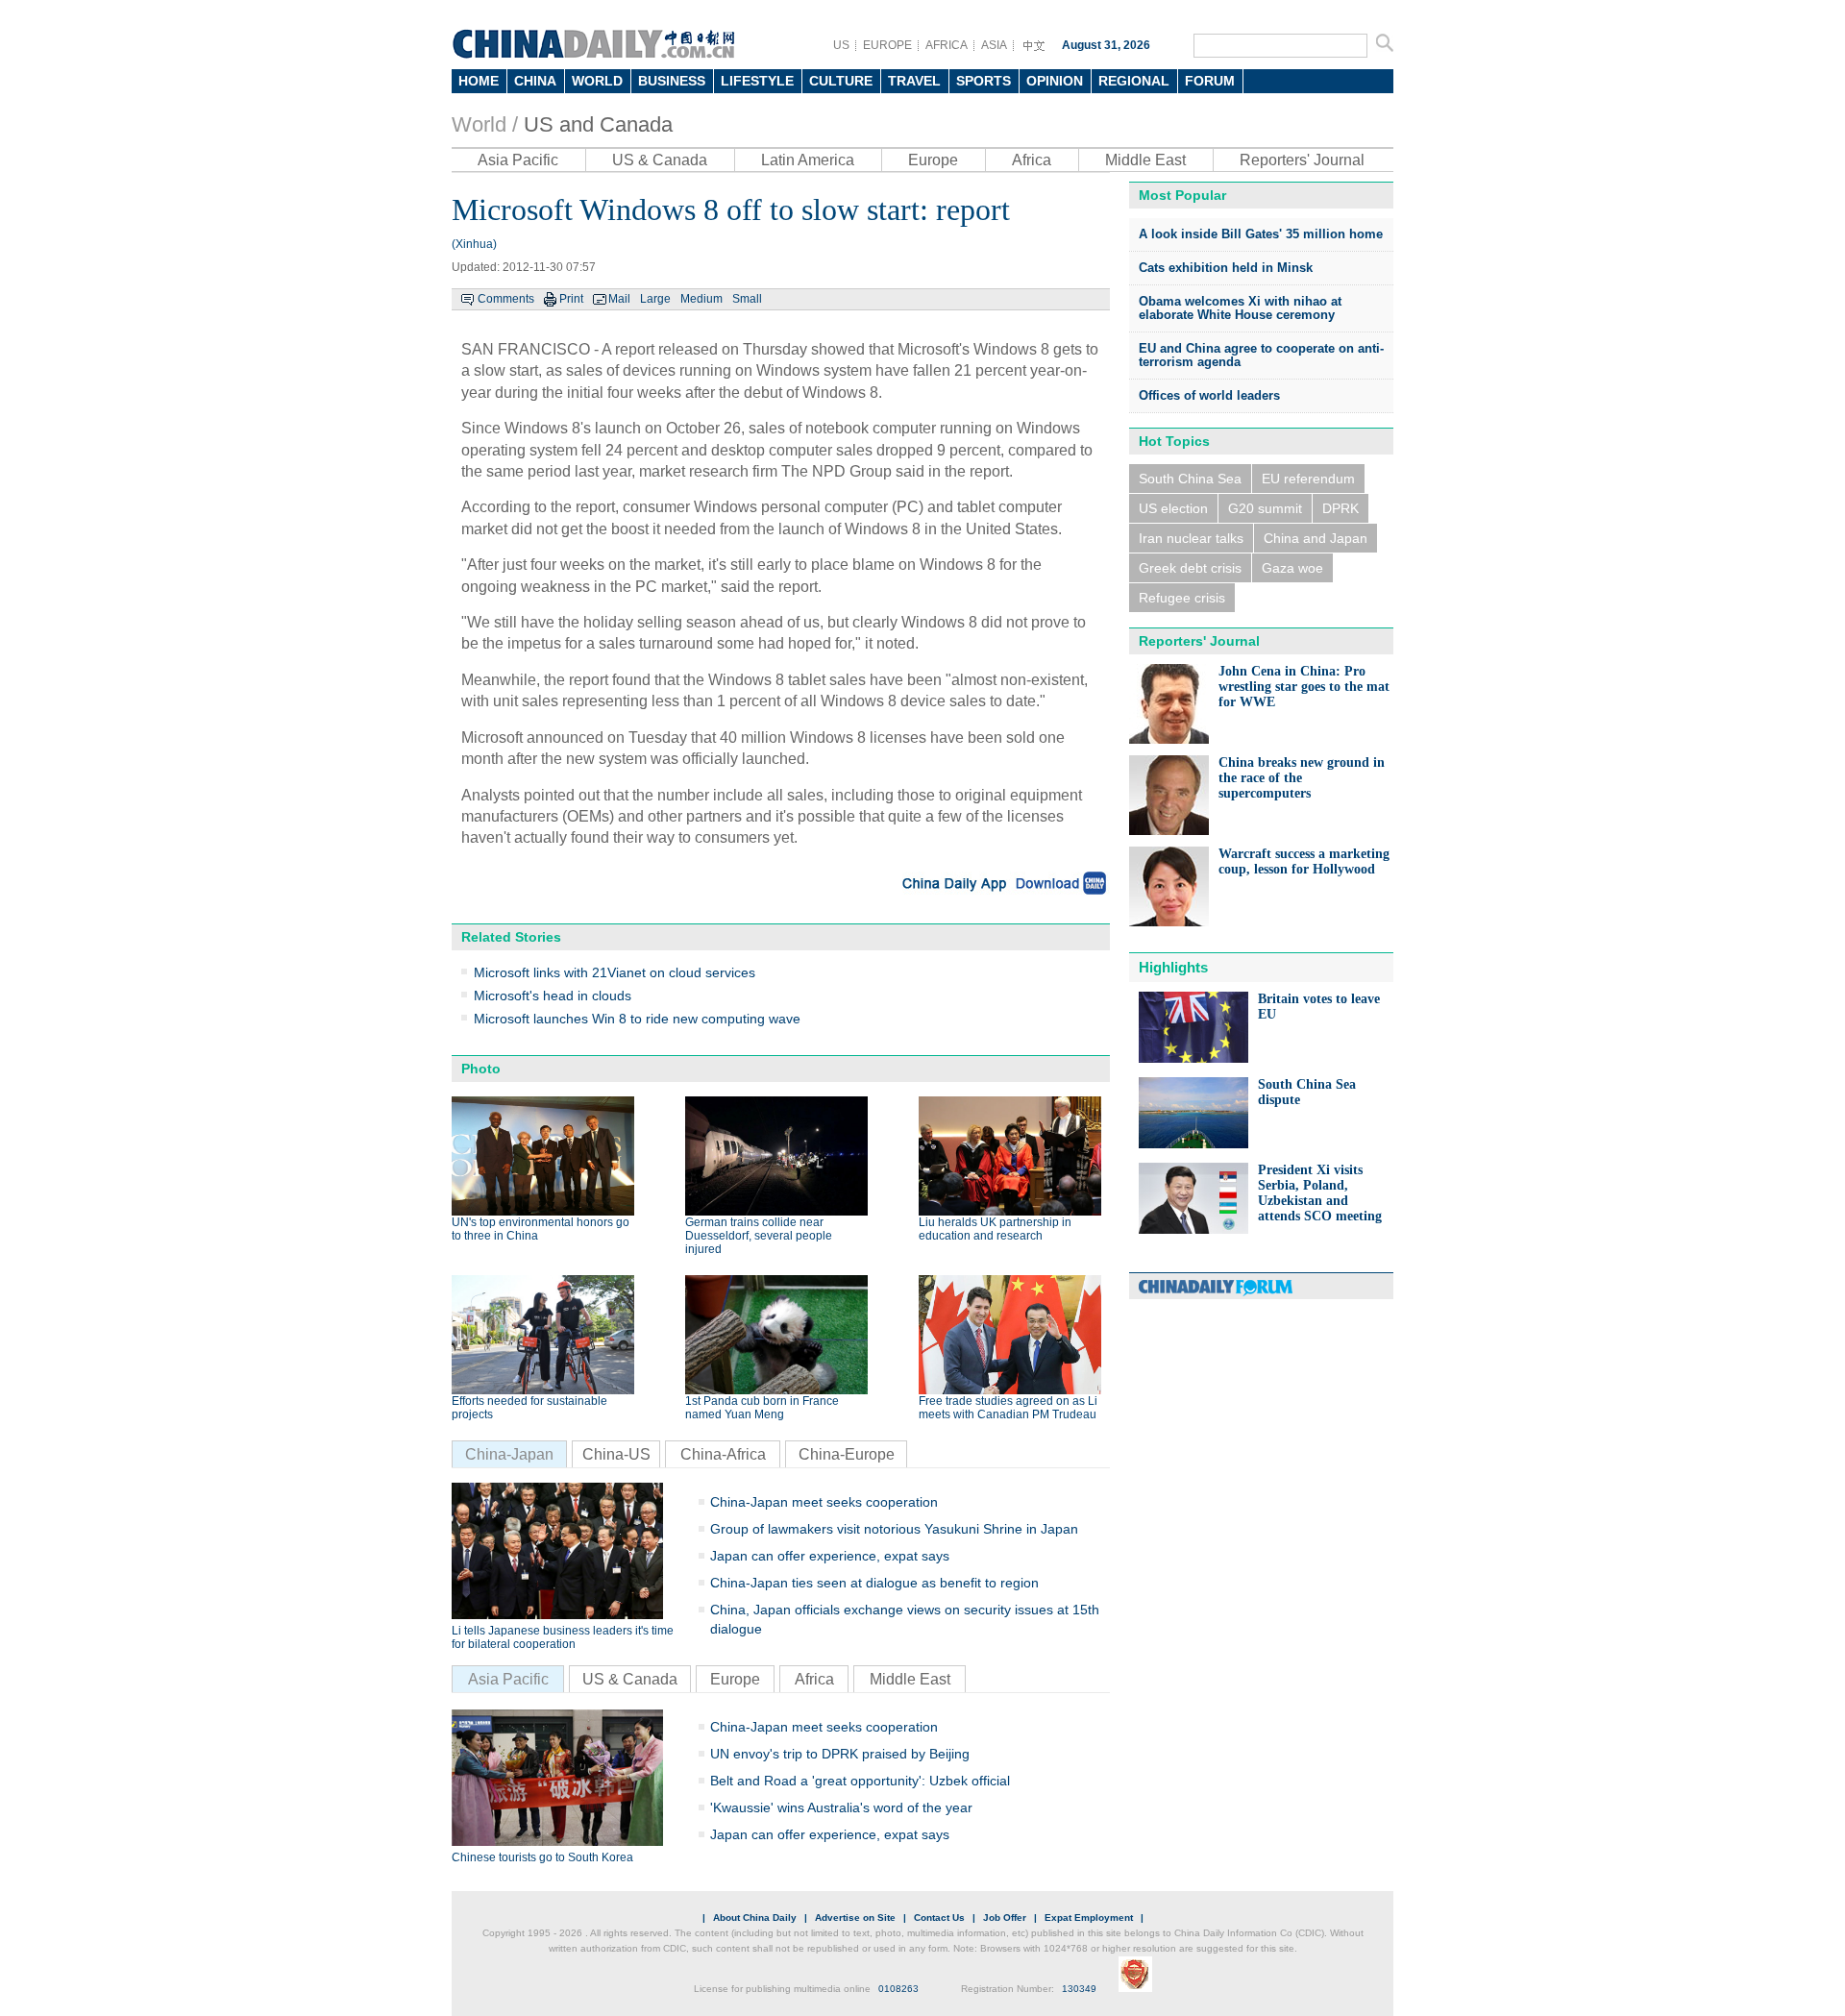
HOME (479, 81)
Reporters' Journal (1302, 160)
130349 (1079, 1989)
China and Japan (1316, 538)
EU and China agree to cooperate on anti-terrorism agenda (1261, 355)
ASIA (994, 45)
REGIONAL (1134, 81)
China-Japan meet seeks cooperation (824, 1502)
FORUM (1210, 81)
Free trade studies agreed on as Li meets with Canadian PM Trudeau (1008, 1408)
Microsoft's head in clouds (553, 996)
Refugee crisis (1182, 598)
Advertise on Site (855, 1918)
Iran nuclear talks (1191, 538)
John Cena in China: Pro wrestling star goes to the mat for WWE (1304, 687)
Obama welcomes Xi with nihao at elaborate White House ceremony (1240, 308)
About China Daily (755, 1918)
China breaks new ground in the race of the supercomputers (1302, 778)
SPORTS (984, 81)
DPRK (1341, 508)
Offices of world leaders (1209, 395)
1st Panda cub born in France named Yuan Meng (762, 1408)
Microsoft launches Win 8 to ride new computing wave (637, 1019)
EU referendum (1308, 479)
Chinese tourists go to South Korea (542, 1857)
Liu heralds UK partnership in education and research (995, 1229)
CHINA (535, 81)
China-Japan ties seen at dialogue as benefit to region (874, 1583)
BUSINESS (672, 81)
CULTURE (841, 81)
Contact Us (939, 1918)
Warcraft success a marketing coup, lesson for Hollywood (1304, 861)
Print (571, 299)
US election (1173, 508)
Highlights (1173, 967)
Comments (506, 299)
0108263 (898, 1989)
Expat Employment (1089, 1918)
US (841, 45)
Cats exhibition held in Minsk (1226, 268)
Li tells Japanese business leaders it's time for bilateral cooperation (563, 1637)
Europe (933, 160)
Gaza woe (1292, 568)
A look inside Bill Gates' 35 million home (1261, 234)
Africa (1032, 160)
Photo (481, 1069)
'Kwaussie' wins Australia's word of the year (841, 1807)
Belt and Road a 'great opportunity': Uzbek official (860, 1781)
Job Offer (1005, 1918)
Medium (701, 299)
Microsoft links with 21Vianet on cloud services (615, 972)
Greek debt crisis (1190, 568)
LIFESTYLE (757, 81)
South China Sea (1190, 479)
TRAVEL (914, 81)
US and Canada (598, 124)
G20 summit (1265, 508)
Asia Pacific (518, 160)
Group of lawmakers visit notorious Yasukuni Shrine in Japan (894, 1529)
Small (747, 299)
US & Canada (660, 160)
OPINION (1055, 81)
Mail (619, 299)
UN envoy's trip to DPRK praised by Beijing (840, 1754)
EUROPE (887, 45)
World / (485, 124)
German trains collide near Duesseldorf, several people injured (759, 1236)
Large (655, 299)
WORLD (597, 81)
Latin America (808, 160)
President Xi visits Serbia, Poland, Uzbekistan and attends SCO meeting (1320, 1193)
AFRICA (947, 45)
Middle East (1145, 160)
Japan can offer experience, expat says (830, 1556)
